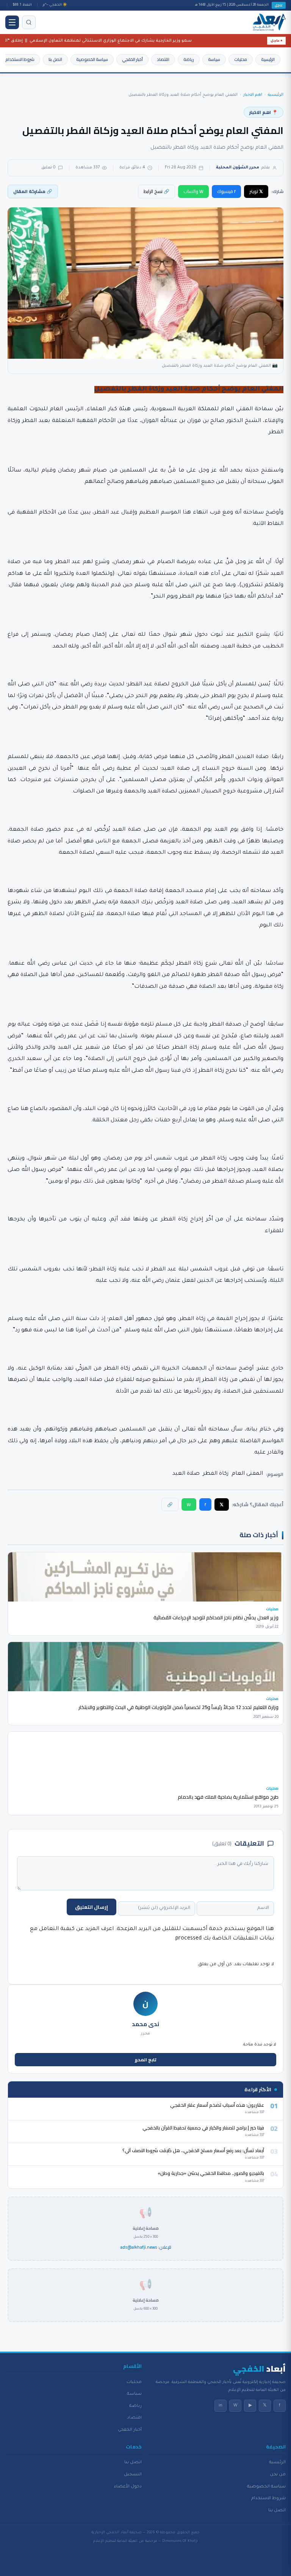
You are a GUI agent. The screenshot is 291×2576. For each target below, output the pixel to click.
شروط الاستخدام (20, 59)
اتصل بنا (55, 59)
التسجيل (133, 2475)
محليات (241, 59)
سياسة (214, 59)
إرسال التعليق (92, 1907)
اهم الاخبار (253, 95)
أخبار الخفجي (132, 59)
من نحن (278, 2475)
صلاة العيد (186, 1474)
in (221, 2406)
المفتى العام (247, 1474)
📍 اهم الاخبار (264, 112)
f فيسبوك (226, 191)
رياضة (189, 59)
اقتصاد (163, 59)
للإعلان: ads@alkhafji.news (146, 2248)
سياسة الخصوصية (92, 59)
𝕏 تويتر (256, 191)
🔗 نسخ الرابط (156, 191)
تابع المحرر (146, 2060)
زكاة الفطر (216, 1474)
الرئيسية (268, 59)
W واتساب (193, 191)
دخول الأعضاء (128, 2487)
